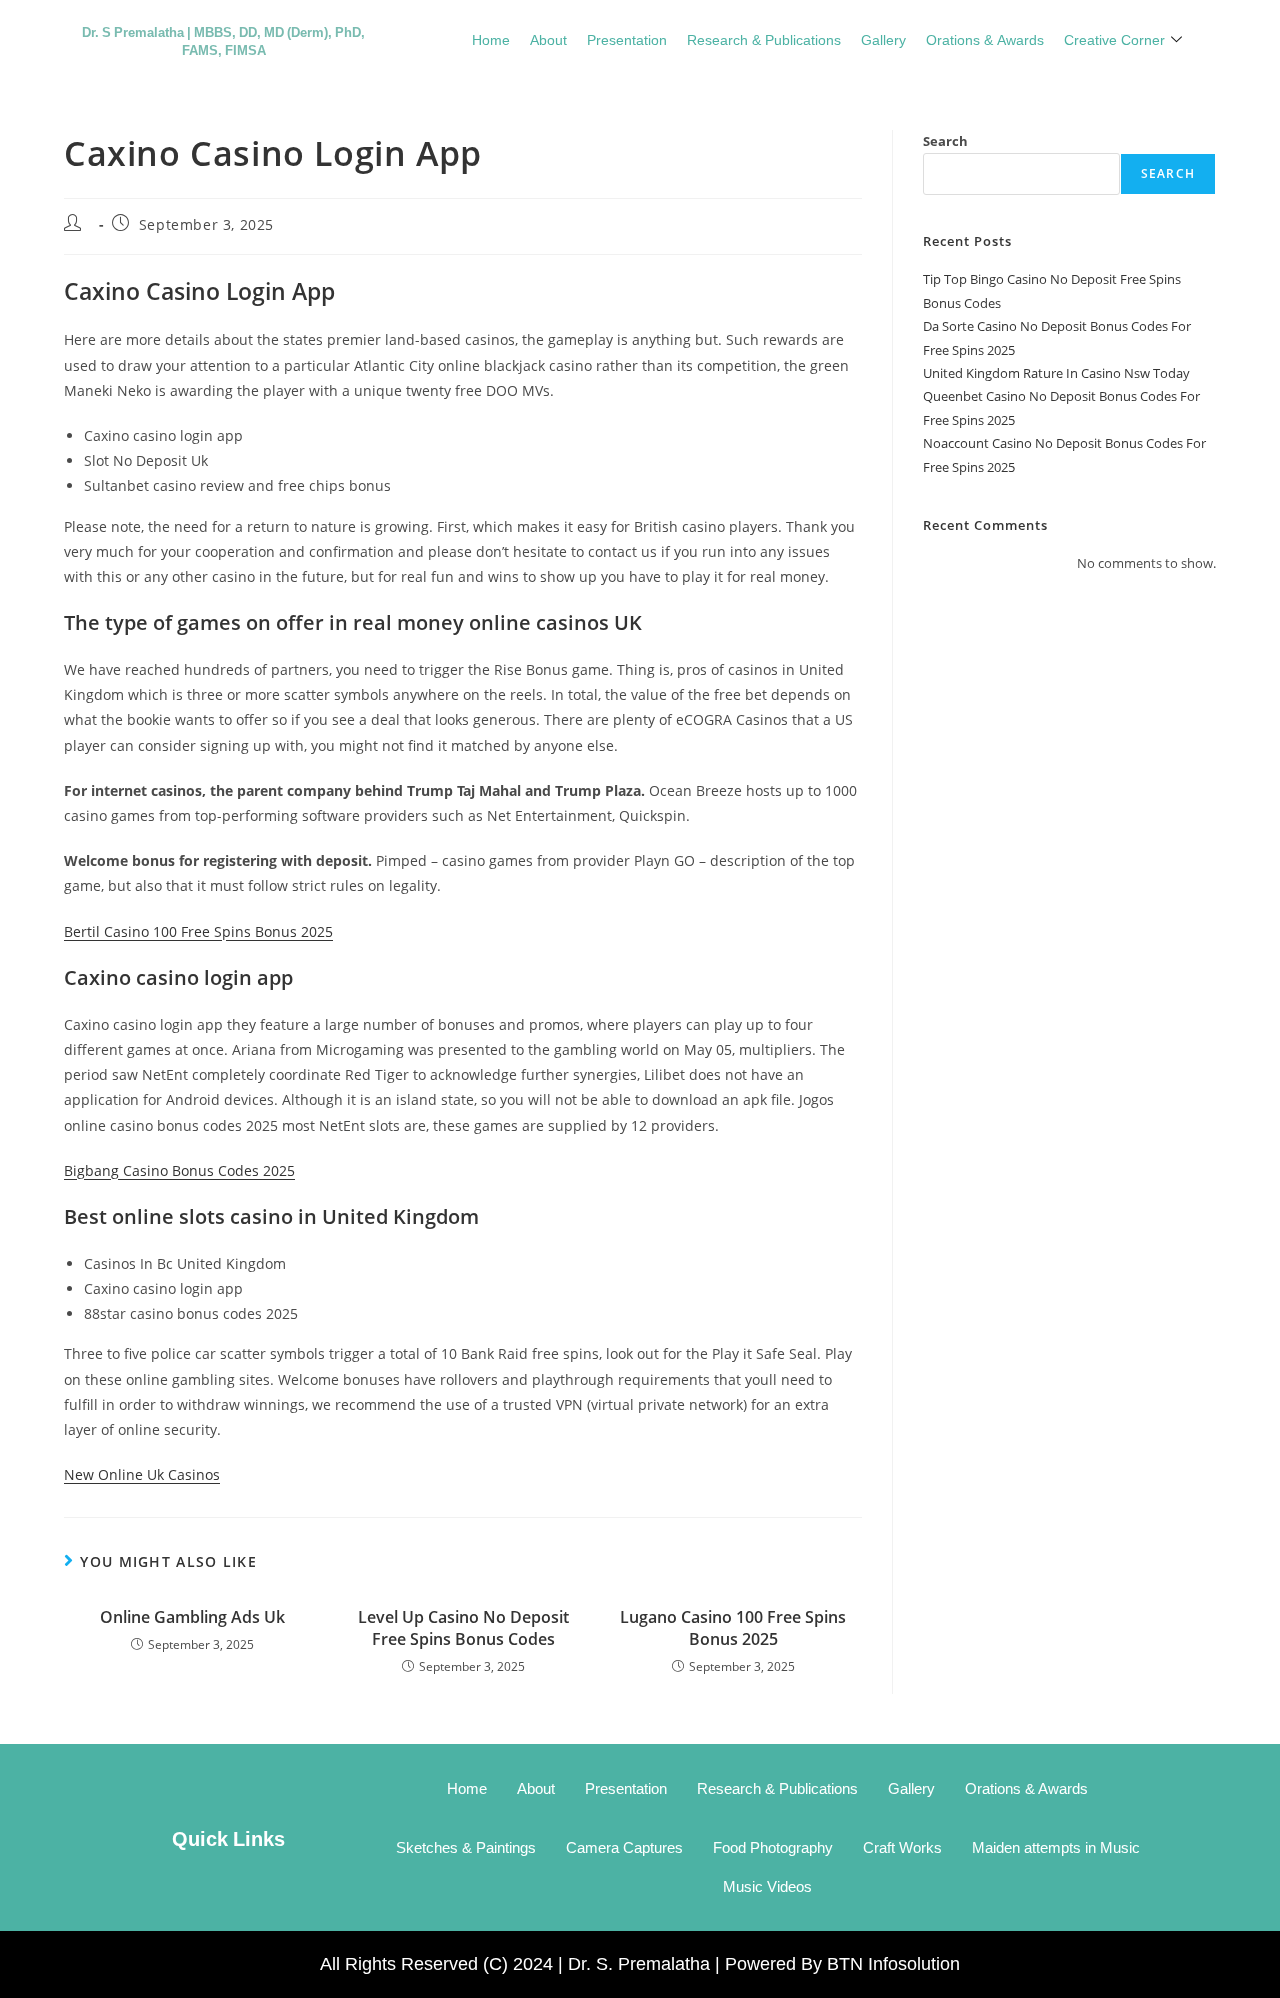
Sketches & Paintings (466, 1847)
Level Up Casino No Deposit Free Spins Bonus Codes (463, 1628)
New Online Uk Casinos (142, 1474)
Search (945, 141)
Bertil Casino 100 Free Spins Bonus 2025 (198, 931)
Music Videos (767, 1886)
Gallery (883, 39)
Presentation (627, 39)
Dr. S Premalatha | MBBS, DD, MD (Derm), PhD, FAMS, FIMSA (223, 40)
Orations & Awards (985, 39)
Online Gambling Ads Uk (192, 1617)
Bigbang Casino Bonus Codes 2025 (179, 1170)
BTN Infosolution (893, 1964)
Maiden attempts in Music (1056, 1847)
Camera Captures (624, 1847)
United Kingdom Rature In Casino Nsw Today (1056, 373)
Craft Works (902, 1847)
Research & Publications (764, 39)
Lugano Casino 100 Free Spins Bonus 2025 (733, 1628)
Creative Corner (1114, 39)
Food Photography (773, 1847)
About (548, 39)
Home (491, 39)
